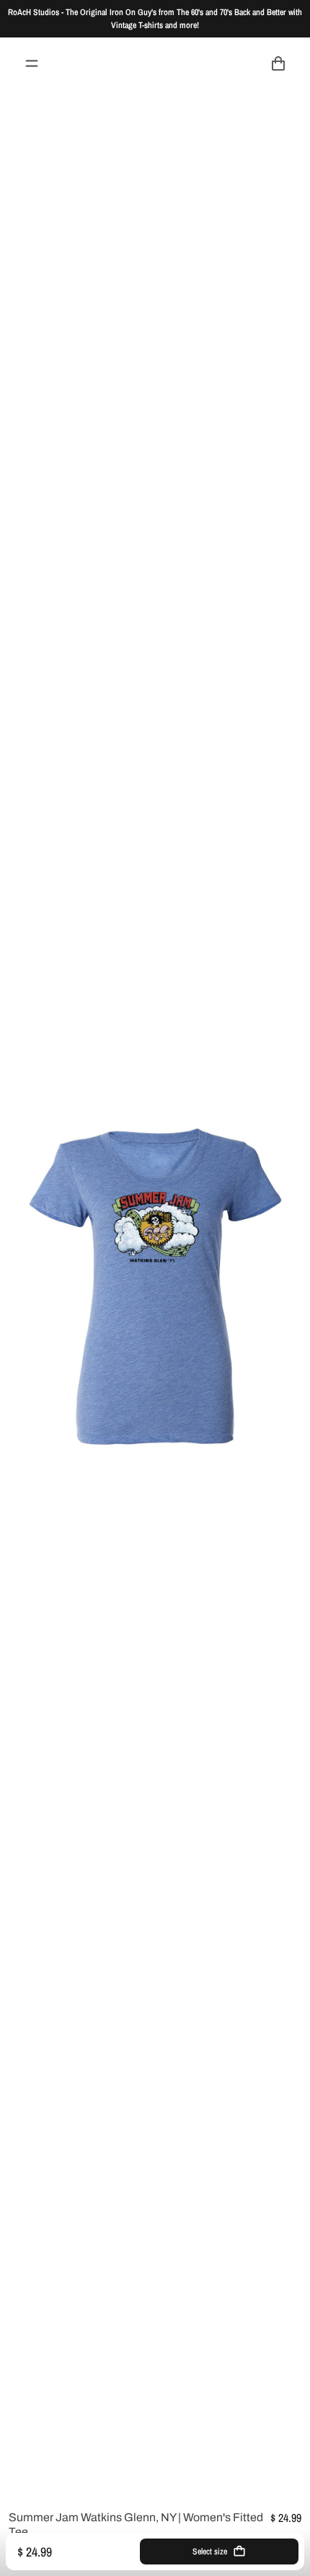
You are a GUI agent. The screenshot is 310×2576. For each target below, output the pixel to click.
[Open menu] (32, 63)
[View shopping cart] (278, 63)
